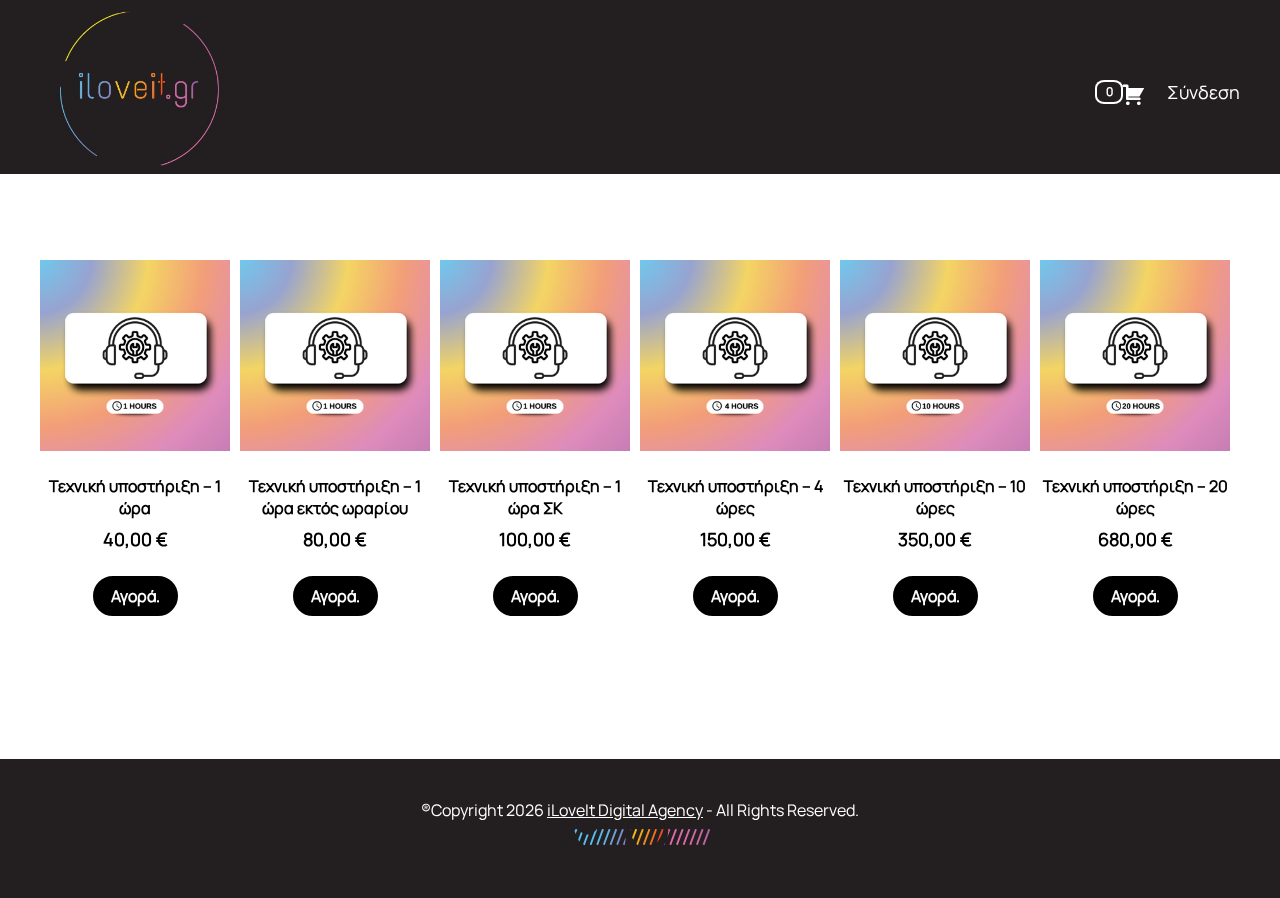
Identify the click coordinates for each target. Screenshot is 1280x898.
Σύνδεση (1203, 92)
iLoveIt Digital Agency (625, 810)
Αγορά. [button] (135, 596)
